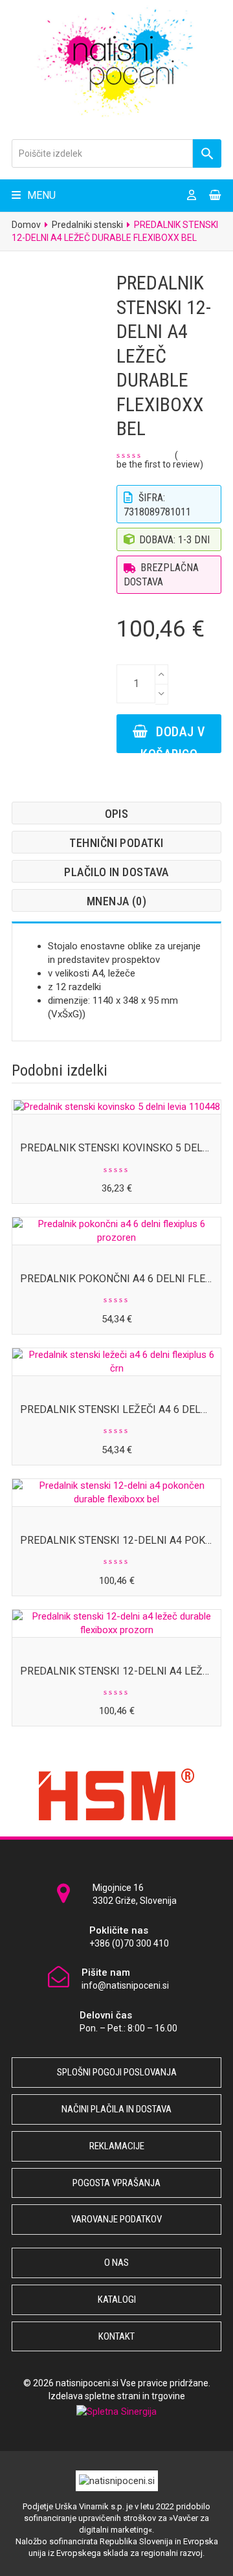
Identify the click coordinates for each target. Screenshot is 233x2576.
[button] (34, 195)
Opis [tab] (117, 814)
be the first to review (158, 464)
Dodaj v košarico (173, 739)
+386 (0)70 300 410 (129, 1943)
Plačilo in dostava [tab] (116, 872)
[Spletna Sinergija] (116, 2412)
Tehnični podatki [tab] (116, 843)
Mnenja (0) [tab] (117, 901)
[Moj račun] (192, 196)
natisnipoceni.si (87, 2383)
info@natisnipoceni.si (125, 1985)
